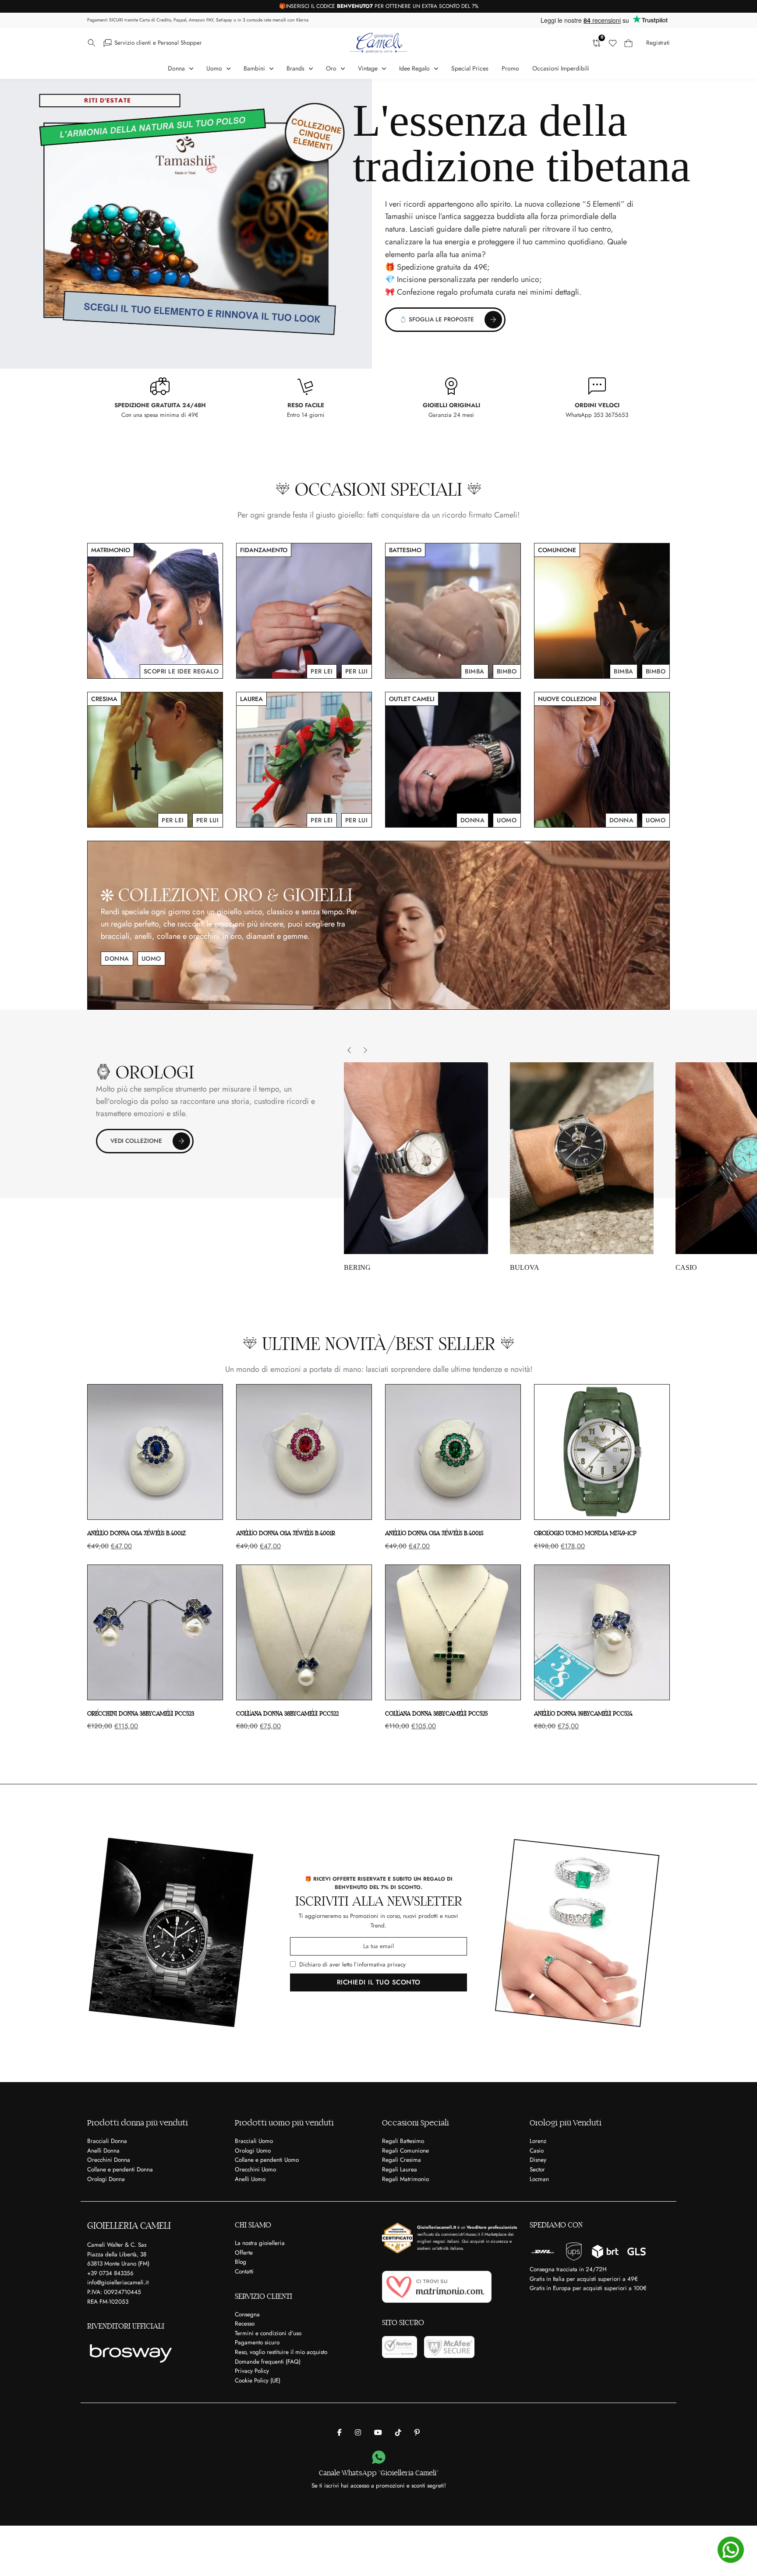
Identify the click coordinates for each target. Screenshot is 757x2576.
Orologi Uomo (253, 2151)
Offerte (244, 2253)
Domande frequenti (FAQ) (268, 2362)
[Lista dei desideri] (613, 43)
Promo (510, 68)
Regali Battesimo (403, 2141)
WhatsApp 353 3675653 (597, 415)
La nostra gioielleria (260, 2243)
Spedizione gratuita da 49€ (442, 267)
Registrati (658, 43)
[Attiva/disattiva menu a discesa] (92, 43)
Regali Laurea (400, 2169)
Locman (539, 2179)
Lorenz (538, 2141)
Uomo (507, 820)
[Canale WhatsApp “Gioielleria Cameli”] (379, 2458)
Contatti (244, 2271)
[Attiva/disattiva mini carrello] (628, 43)
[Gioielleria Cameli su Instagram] (358, 2433)
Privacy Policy (252, 2371)
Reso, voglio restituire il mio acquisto (281, 2352)
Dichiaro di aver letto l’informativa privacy (352, 1965)
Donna (473, 820)
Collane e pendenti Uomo (267, 2160)
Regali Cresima (401, 2160)
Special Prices (470, 68)
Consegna (247, 2314)
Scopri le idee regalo (181, 671)
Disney (538, 2160)
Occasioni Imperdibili (561, 68)
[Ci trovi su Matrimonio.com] (437, 2287)
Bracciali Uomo (254, 2141)
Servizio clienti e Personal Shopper (158, 43)
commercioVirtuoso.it (460, 2234)
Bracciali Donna (107, 2141)
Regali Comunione (405, 2151)
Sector (537, 2169)
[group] (416, 1167)
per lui (357, 671)
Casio (537, 2151)
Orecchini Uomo (255, 2169)
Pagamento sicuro (257, 2342)
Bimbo (507, 671)
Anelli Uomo (250, 2179)
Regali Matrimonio (405, 2179)
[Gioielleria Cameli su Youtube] (378, 2433)
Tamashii (399, 216)
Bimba (475, 671)
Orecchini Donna (109, 2160)
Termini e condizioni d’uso (268, 2333)
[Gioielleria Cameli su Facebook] (340, 2433)
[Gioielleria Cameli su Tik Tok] (398, 2433)
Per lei (322, 671)
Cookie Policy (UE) (258, 2380)
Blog (241, 2262)
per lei (173, 820)
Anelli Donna (103, 2151)
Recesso (245, 2324)
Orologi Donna (106, 2179)
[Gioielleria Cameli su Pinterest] (417, 2433)
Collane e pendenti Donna (120, 2169)
